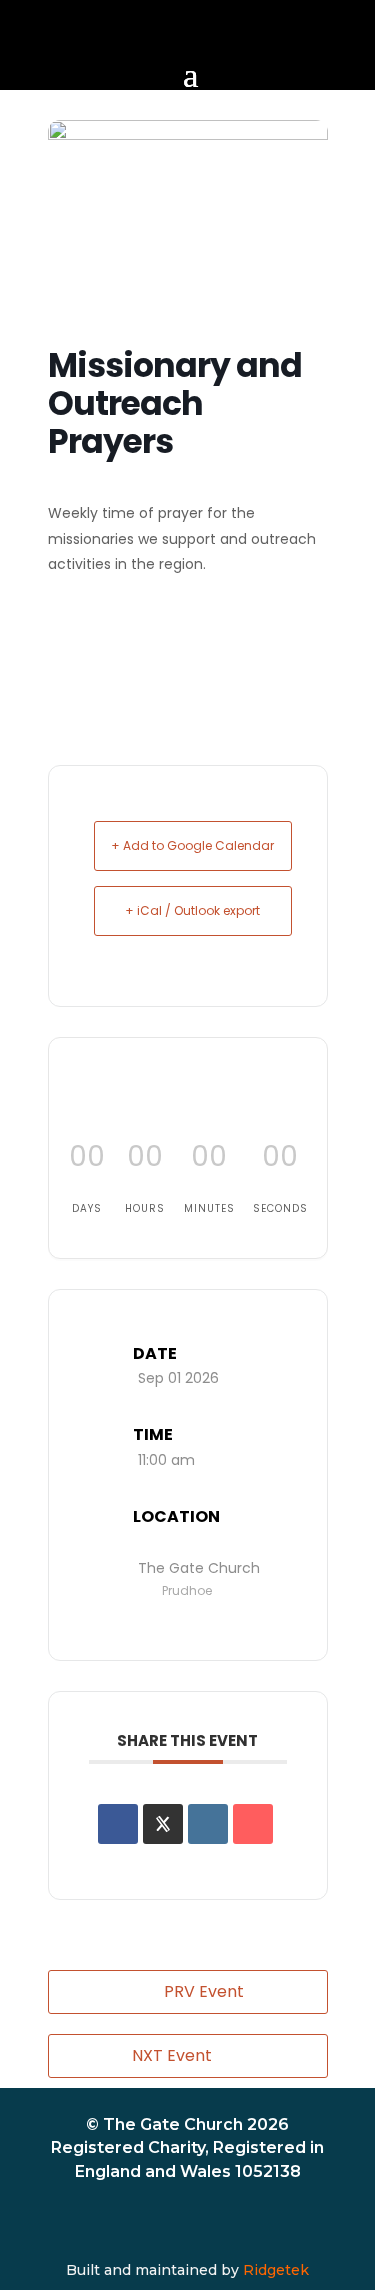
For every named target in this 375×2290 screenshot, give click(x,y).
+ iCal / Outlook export (192, 910)
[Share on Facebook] (118, 1824)
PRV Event (204, 1991)
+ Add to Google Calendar (192, 845)
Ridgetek (276, 2270)
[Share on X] (163, 1824)
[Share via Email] (253, 1824)
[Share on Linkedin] (208, 1824)
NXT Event (172, 2055)
